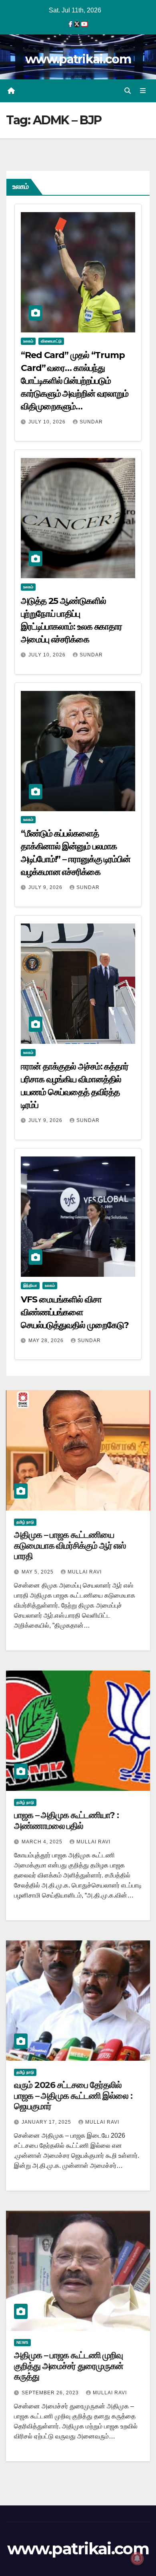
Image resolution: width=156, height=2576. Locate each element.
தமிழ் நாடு (25, 1522)
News (22, 2342)
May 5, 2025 (38, 1572)
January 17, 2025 (47, 2122)
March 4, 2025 (43, 1842)
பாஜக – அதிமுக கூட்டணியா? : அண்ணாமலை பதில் (66, 1820)
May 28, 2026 (47, 1341)
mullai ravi (85, 1572)
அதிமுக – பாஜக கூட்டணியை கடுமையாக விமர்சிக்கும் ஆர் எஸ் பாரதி (70, 1545)
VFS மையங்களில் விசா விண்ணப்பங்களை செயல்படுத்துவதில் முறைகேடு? (75, 1312)
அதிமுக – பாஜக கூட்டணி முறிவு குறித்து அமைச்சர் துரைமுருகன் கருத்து (69, 2366)
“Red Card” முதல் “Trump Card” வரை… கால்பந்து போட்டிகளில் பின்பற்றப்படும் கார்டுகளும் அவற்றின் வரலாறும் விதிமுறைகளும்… (75, 381)
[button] (128, 91)
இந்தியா (30, 1285)
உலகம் (28, 341)
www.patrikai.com (78, 59)
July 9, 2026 (46, 887)
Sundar (91, 422)
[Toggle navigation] (143, 91)
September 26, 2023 (51, 2393)
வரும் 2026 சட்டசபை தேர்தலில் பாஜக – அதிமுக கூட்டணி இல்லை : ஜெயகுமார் (73, 2096)
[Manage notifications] (137, 2558)
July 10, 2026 (48, 422)
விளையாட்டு (51, 341)
